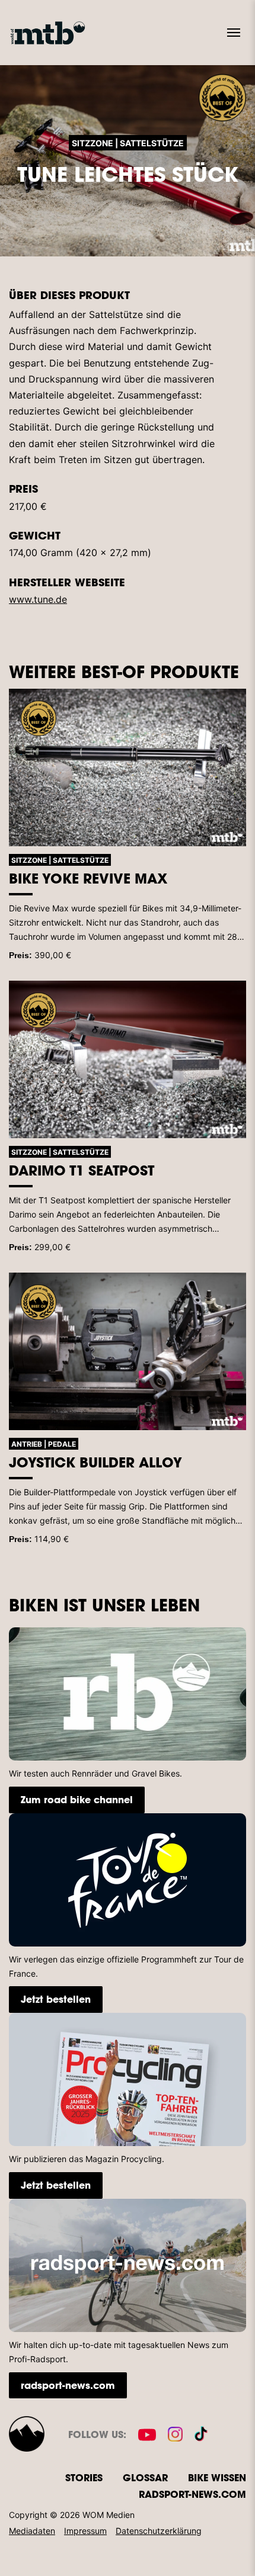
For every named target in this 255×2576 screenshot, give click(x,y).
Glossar (145, 2477)
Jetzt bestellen (56, 1999)
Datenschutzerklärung (159, 2531)
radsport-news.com (68, 2385)
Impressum (85, 2531)
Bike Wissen (217, 2477)
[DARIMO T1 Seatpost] (128, 1060)
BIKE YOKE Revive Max (88, 878)
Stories (84, 2477)
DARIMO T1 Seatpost (82, 1170)
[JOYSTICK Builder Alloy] (128, 1352)
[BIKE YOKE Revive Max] (128, 768)
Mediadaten (32, 2531)
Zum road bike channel (77, 1799)
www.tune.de (38, 599)
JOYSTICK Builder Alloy (95, 1462)
